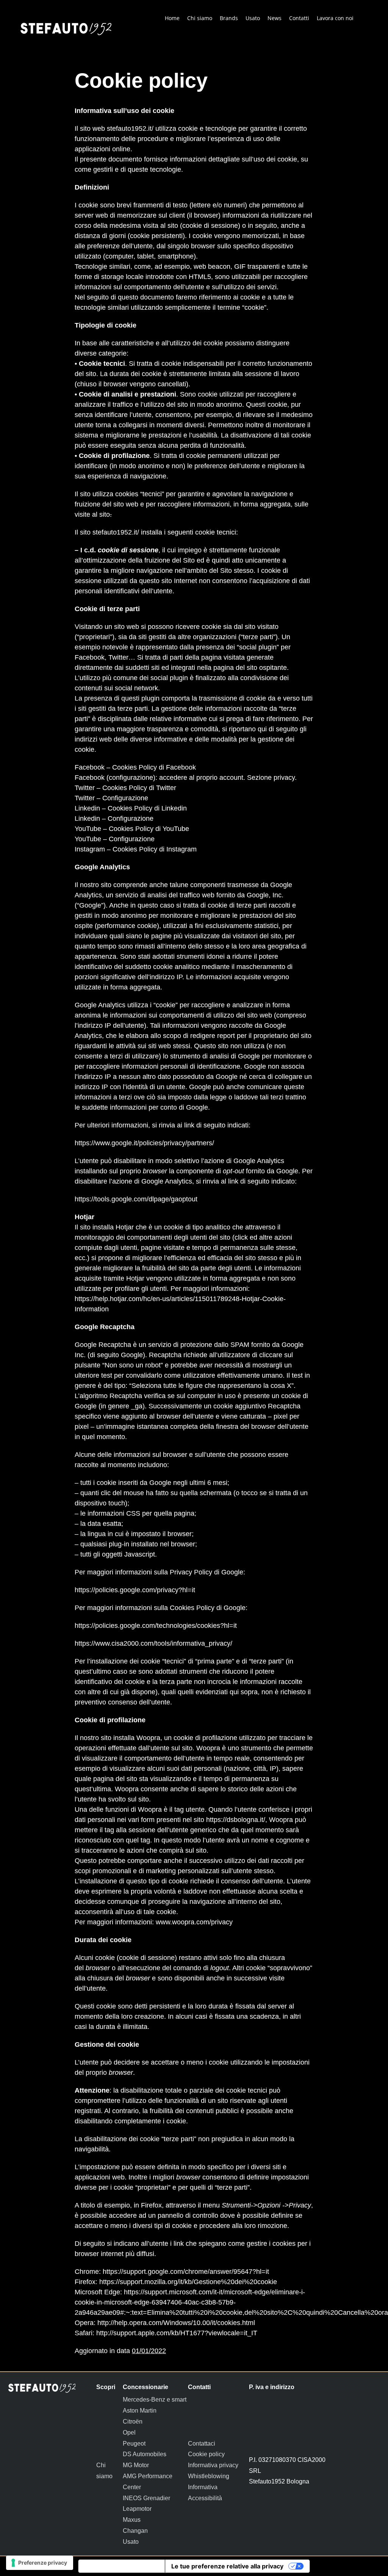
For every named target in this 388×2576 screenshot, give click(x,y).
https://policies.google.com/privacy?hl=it (135, 1590)
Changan (135, 2531)
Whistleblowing (209, 2476)
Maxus (132, 2520)
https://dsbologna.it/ (235, 1820)
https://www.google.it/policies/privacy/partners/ (144, 1143)
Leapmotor (137, 2509)
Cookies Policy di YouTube (149, 829)
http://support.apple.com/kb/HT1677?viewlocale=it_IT (177, 2333)
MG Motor (136, 2465)
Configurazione (125, 798)
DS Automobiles (145, 2454)
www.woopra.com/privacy (194, 1922)
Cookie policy (206, 2454)
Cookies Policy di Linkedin (147, 808)
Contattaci (202, 2444)
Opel (129, 2433)
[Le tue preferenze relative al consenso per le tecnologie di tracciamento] (40, 2563)
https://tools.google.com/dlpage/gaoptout (136, 1199)
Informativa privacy (213, 2465)
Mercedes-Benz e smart (155, 2400)
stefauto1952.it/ (130, 129)
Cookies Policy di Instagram (155, 849)
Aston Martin (140, 2411)
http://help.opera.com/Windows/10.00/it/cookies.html (176, 2323)
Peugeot (134, 2444)
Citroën (133, 2422)
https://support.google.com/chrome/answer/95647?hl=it (186, 2272)
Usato (131, 2542)
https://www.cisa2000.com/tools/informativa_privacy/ (153, 1643)
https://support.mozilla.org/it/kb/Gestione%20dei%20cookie (188, 2282)
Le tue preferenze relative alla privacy (227, 2566)
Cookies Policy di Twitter (139, 788)
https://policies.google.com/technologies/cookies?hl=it (156, 1626)
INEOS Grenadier (146, 2498)
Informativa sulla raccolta (122, 2566)
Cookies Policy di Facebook (154, 767)
